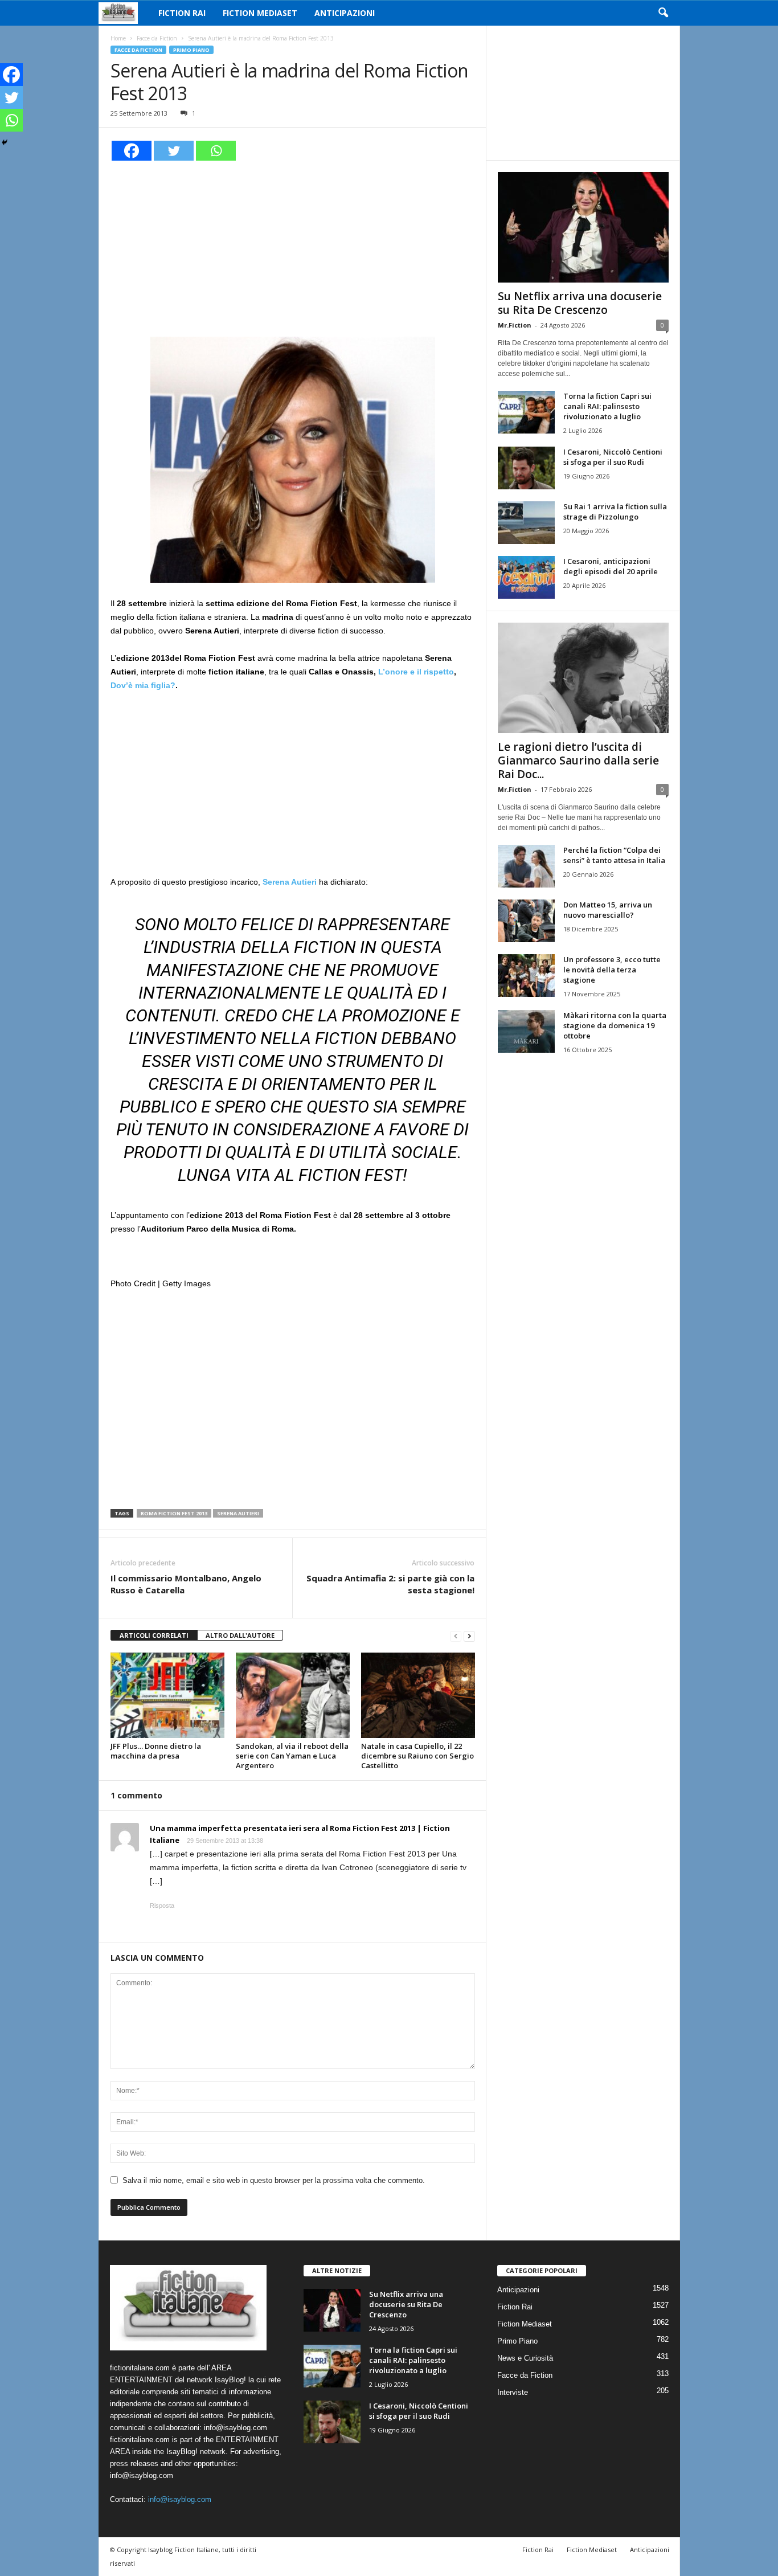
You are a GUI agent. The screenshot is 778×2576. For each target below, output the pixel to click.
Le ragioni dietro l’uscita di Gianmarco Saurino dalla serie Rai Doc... (578, 760)
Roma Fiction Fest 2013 (174, 1513)
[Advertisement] (293, 247)
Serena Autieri (238, 1513)
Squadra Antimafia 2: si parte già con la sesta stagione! (390, 1584)
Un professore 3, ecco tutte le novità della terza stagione (612, 970)
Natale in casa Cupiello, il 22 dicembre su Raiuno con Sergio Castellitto (417, 1756)
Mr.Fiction (515, 325)
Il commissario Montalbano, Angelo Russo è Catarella (186, 1584)
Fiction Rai (182, 13)
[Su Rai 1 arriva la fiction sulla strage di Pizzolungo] (526, 523)
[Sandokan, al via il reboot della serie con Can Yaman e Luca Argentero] (293, 1695)
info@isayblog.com (180, 2499)
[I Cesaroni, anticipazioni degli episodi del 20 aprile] (526, 577)
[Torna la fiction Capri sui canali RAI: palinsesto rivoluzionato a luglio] (526, 412)
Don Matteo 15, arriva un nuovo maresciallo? (608, 910)
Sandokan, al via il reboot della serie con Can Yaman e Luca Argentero (292, 1756)
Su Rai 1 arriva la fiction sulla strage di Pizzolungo (615, 512)
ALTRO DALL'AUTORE (240, 1635)
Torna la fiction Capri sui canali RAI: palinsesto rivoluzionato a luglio (607, 406)
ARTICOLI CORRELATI (154, 1635)
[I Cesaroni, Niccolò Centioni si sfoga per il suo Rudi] (526, 468)
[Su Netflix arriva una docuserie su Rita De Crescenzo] (583, 227)
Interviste (513, 2392)
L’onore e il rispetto (416, 672)
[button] (663, 13)
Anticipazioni (345, 13)
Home (118, 38)
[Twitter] (174, 151)
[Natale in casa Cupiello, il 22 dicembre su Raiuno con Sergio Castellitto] (418, 1695)
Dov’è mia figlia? (143, 685)
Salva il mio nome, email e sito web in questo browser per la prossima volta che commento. (274, 2180)
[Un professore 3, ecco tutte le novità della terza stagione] (526, 976)
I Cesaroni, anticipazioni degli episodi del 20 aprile (611, 566)
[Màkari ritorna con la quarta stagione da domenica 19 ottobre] (526, 1031)
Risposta (162, 1906)
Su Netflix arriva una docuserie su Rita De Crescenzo (580, 303)
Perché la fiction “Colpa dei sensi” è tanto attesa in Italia (614, 855)
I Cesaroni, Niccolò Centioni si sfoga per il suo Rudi (613, 457)
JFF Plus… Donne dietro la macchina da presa (156, 1751)
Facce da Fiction (157, 38)
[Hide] (5, 142)
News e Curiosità (525, 2358)
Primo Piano (191, 50)
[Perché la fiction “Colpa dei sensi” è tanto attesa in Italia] (526, 866)
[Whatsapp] (216, 151)
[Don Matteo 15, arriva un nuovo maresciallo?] (526, 921)
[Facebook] (132, 151)
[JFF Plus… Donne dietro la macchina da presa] (167, 1695)
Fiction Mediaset (260, 13)
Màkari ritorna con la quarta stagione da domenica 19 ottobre (615, 1025)
